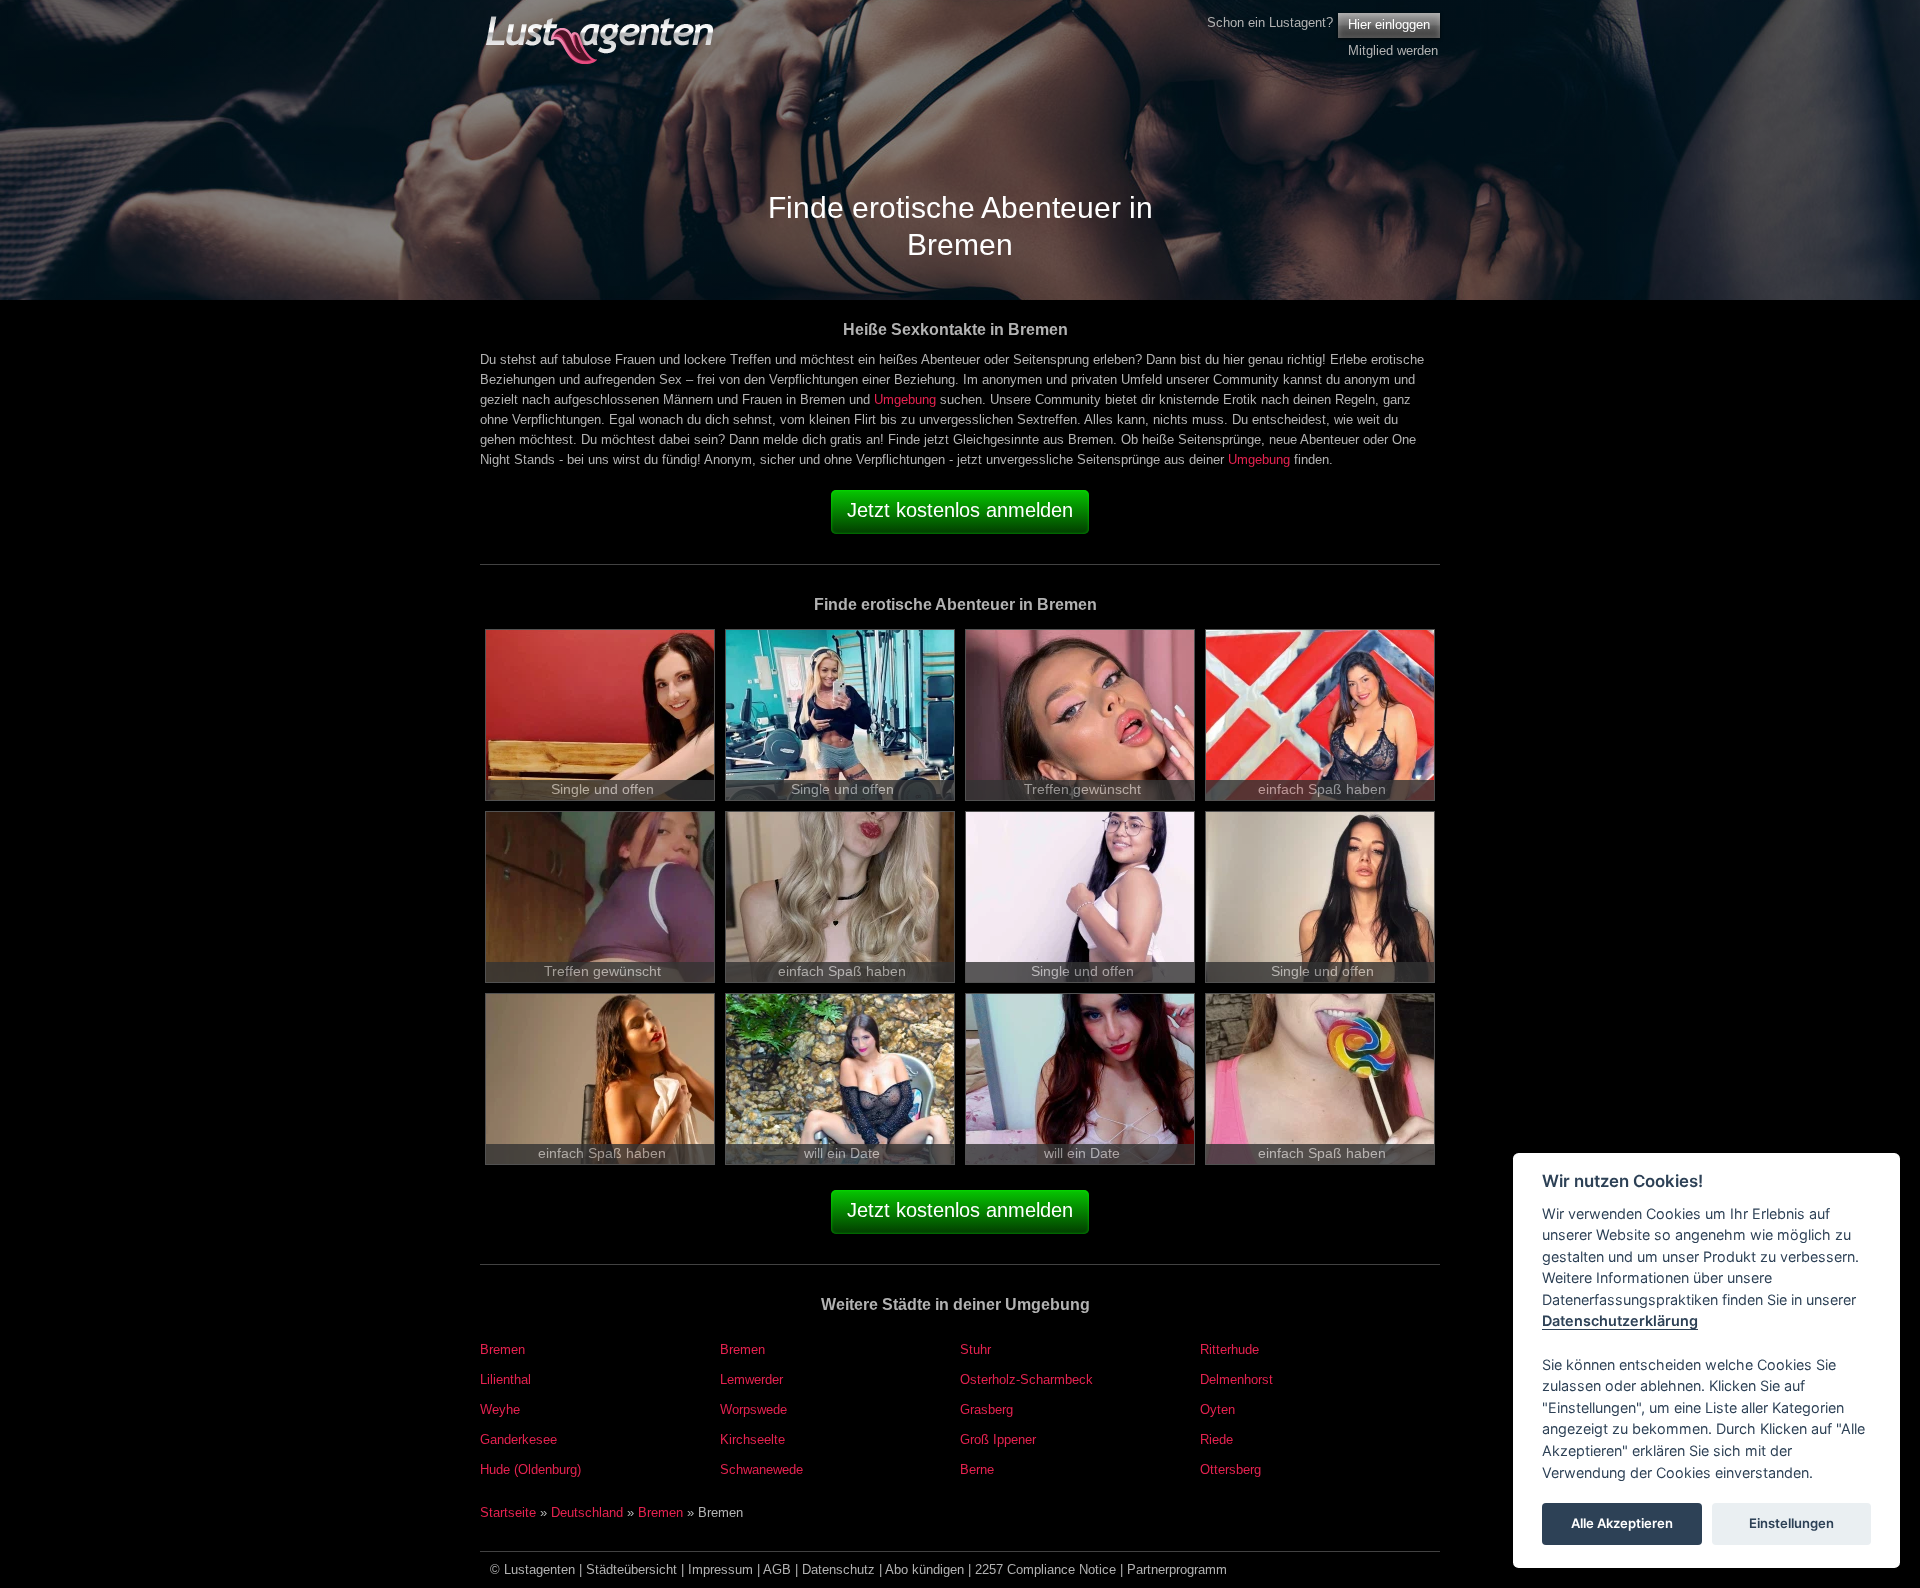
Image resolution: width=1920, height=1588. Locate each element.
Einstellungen (1791, 1524)
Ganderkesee (518, 1439)
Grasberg (986, 1409)
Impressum (720, 1569)
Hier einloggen (1389, 24)
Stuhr (975, 1349)
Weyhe (500, 1409)
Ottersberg (1230, 1469)
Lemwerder (751, 1379)
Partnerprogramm (1177, 1569)
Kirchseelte (752, 1439)
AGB (777, 1569)
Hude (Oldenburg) (530, 1469)
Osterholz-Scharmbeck (1026, 1379)
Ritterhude (1229, 1349)
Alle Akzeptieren (1622, 1524)
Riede (1216, 1439)
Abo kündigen (924, 1569)
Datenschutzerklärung (1620, 1321)
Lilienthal (505, 1379)
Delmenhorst (1236, 1379)
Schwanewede (761, 1469)
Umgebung (905, 399)
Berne (977, 1469)
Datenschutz (838, 1569)
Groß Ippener (998, 1439)
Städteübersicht (631, 1569)
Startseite (508, 1512)
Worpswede (753, 1409)
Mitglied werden (1393, 50)
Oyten (1217, 1409)
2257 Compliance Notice (1045, 1569)
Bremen (502, 1349)
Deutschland (587, 1512)
